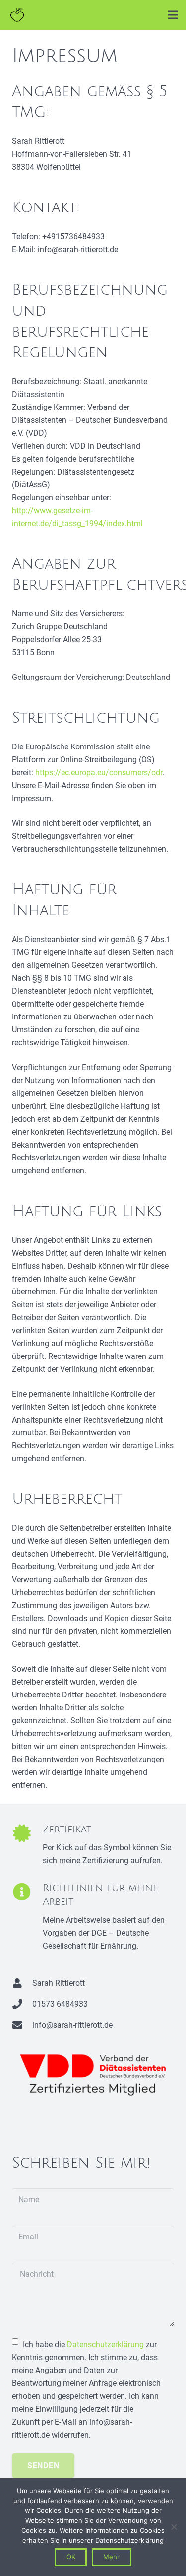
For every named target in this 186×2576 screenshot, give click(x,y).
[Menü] (173, 15)
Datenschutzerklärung (105, 2344)
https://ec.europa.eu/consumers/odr (99, 773)
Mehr (111, 2557)
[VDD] (93, 2075)
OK (71, 2557)
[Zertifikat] (27, 1846)
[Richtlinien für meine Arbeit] (27, 1918)
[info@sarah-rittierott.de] (22, 2025)
